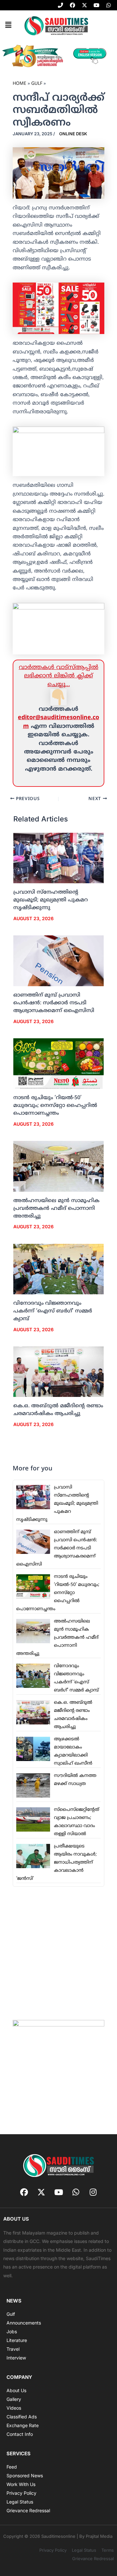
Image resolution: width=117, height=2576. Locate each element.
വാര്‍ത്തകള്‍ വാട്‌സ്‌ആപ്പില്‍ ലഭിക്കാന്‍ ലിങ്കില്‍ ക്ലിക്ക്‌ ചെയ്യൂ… (59, 676)
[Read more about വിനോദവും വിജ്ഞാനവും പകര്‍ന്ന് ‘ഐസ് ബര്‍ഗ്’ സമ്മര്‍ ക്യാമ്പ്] (59, 1269)
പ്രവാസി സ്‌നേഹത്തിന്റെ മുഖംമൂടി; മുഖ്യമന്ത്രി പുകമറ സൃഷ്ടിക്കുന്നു (51, 900)
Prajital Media (99, 2536)
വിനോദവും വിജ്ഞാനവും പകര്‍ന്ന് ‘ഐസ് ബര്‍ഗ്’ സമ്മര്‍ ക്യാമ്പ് (53, 1311)
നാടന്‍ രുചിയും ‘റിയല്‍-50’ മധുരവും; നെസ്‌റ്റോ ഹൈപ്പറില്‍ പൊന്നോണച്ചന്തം (55, 1106)
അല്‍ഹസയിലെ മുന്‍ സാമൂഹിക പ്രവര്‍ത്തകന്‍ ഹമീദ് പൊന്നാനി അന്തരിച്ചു (56, 1209)
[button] (8, 25)
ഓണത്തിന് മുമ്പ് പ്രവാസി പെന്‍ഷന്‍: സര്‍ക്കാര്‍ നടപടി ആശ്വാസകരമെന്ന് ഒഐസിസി (54, 1003)
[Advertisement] (58, 1953)
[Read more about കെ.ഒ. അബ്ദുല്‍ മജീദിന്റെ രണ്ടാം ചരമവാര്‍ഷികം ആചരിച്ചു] (59, 1372)
